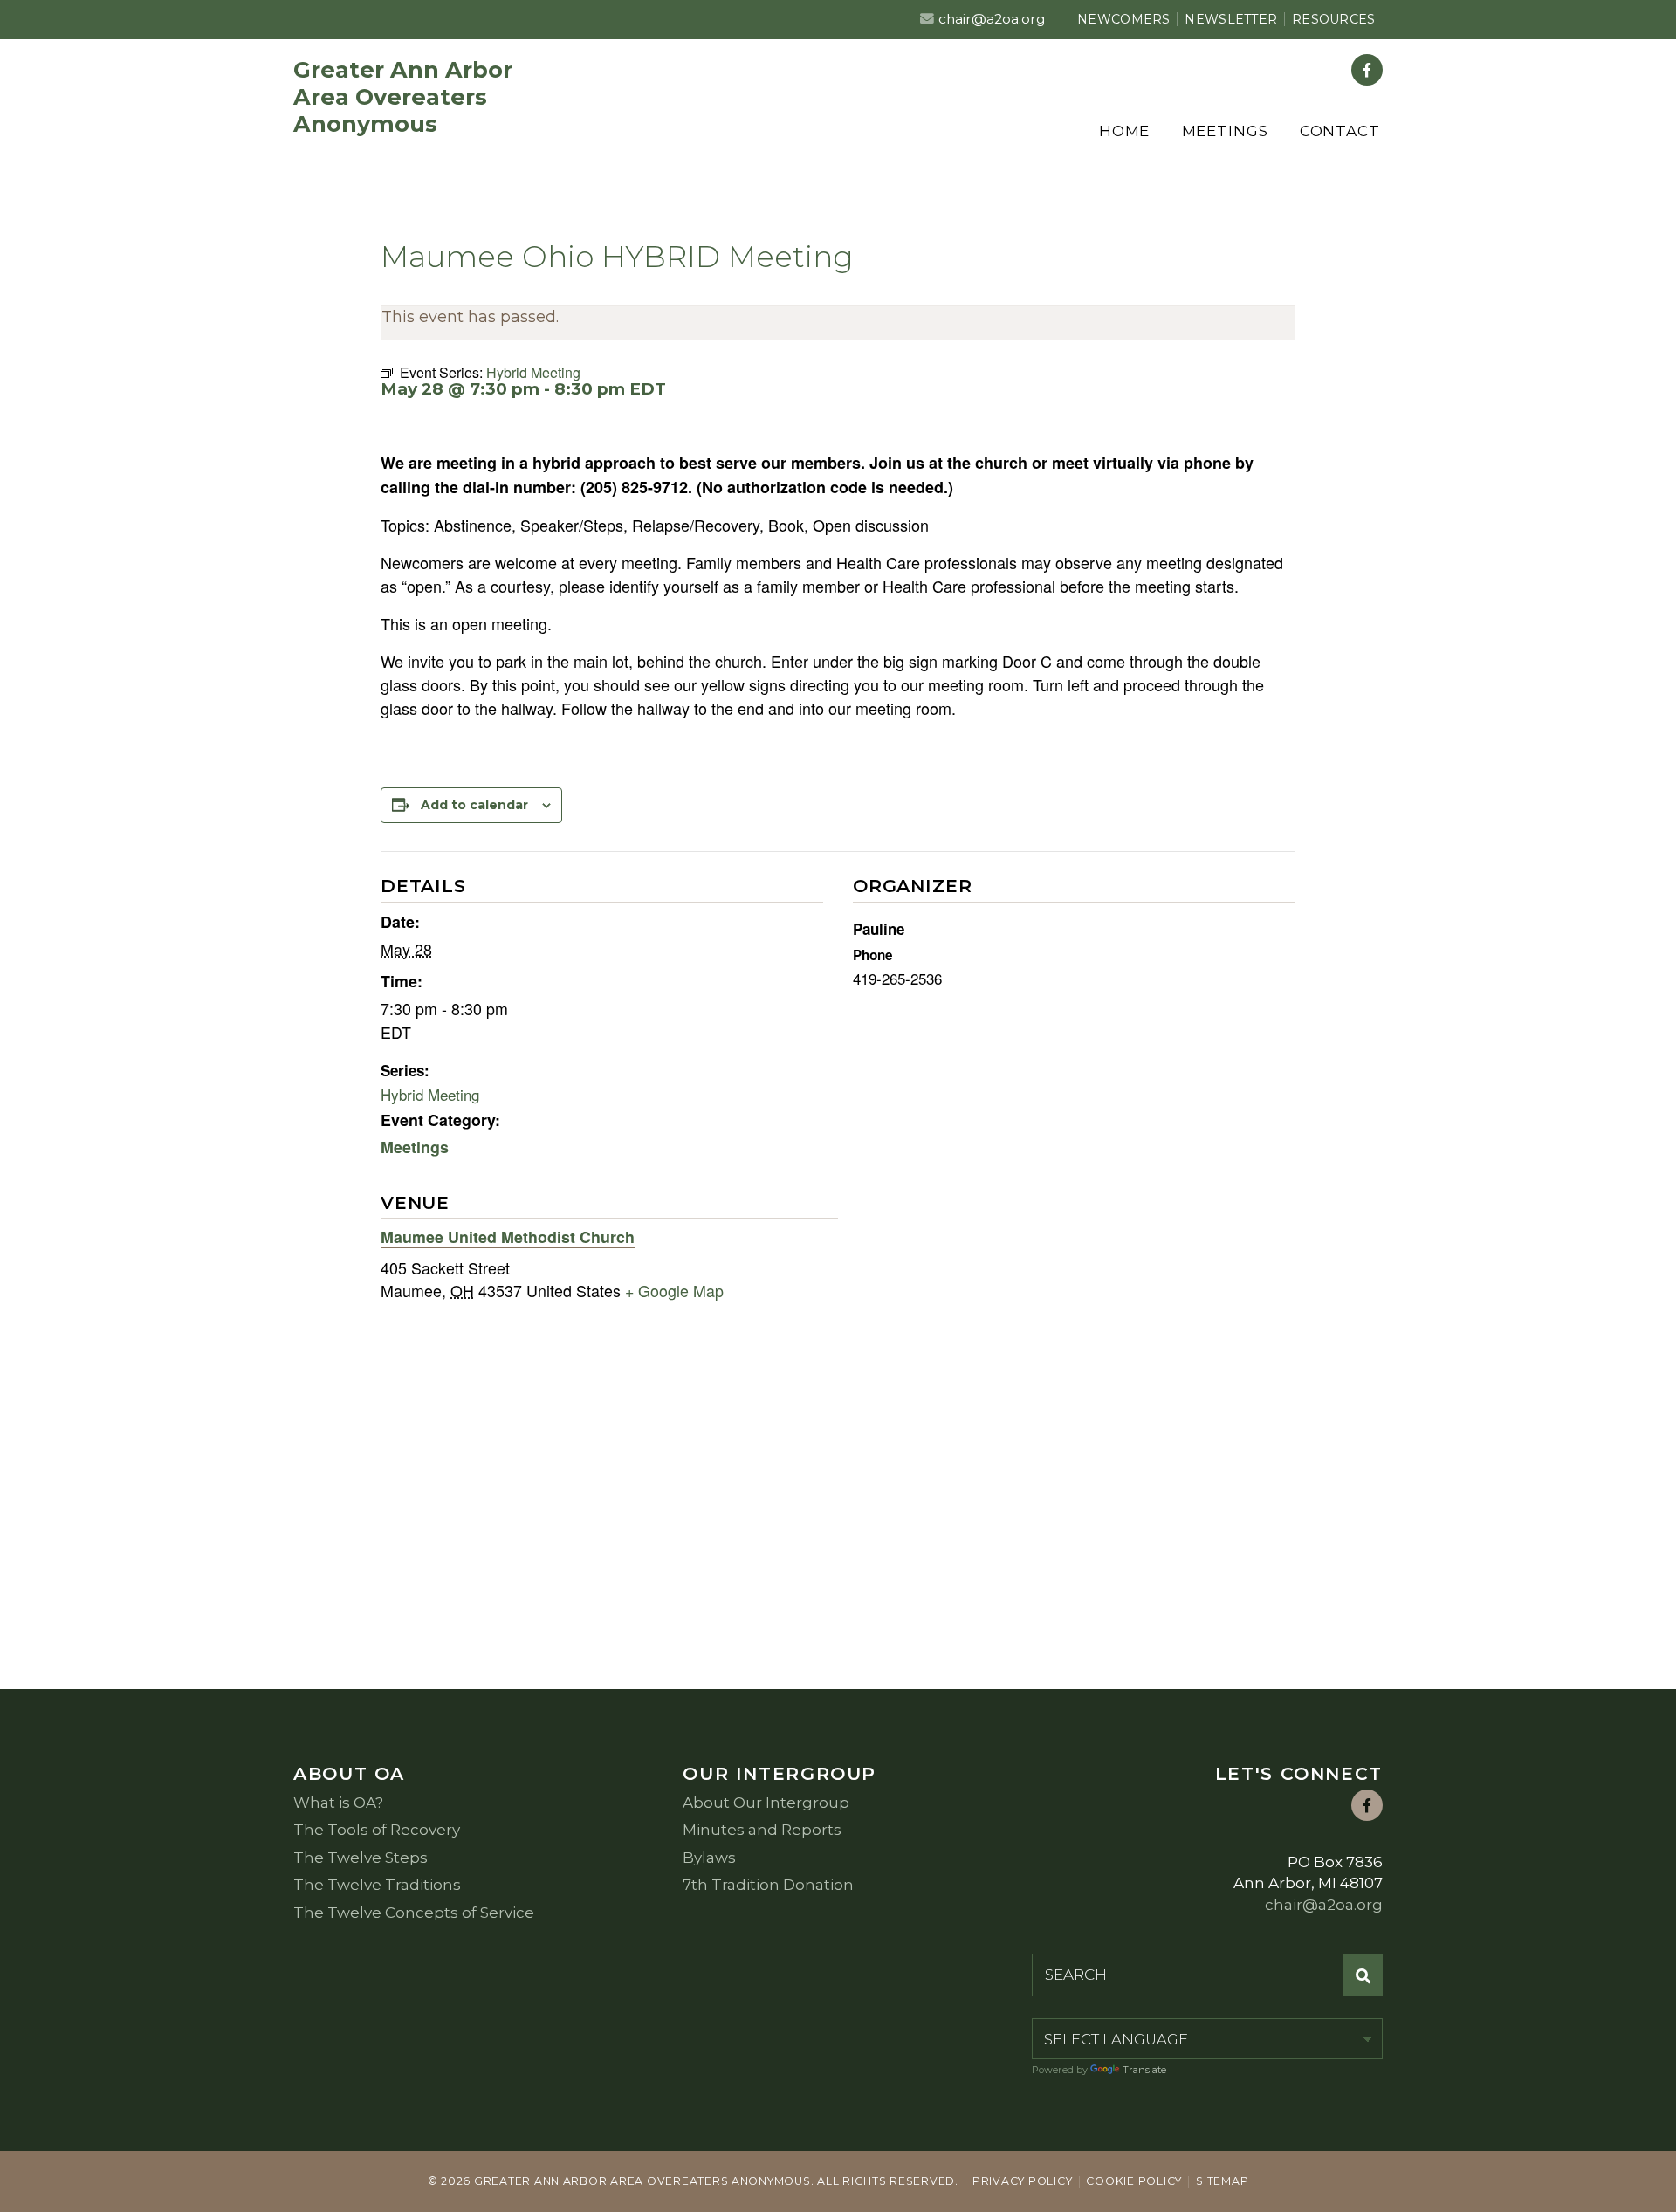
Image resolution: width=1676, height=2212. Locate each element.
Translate (1144, 2070)
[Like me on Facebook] (1367, 70)
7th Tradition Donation (768, 1885)
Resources (1334, 19)
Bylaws (709, 1858)
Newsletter (1231, 19)
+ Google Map (674, 1291)
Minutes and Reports (762, 1830)
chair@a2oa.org (992, 19)
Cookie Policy (1134, 2181)
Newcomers (1124, 19)
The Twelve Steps (361, 1858)
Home (1124, 131)
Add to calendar (474, 805)
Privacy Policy (1022, 2181)
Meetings (1225, 131)
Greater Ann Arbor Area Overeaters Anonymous (403, 96)
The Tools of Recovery (377, 1830)
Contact (1340, 131)
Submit (1363, 1975)
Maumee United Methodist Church (508, 1237)
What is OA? (338, 1803)
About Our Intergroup (766, 1803)
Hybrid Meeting (430, 1094)
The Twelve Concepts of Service (414, 1913)
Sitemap (1222, 2181)
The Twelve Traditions (377, 1885)
